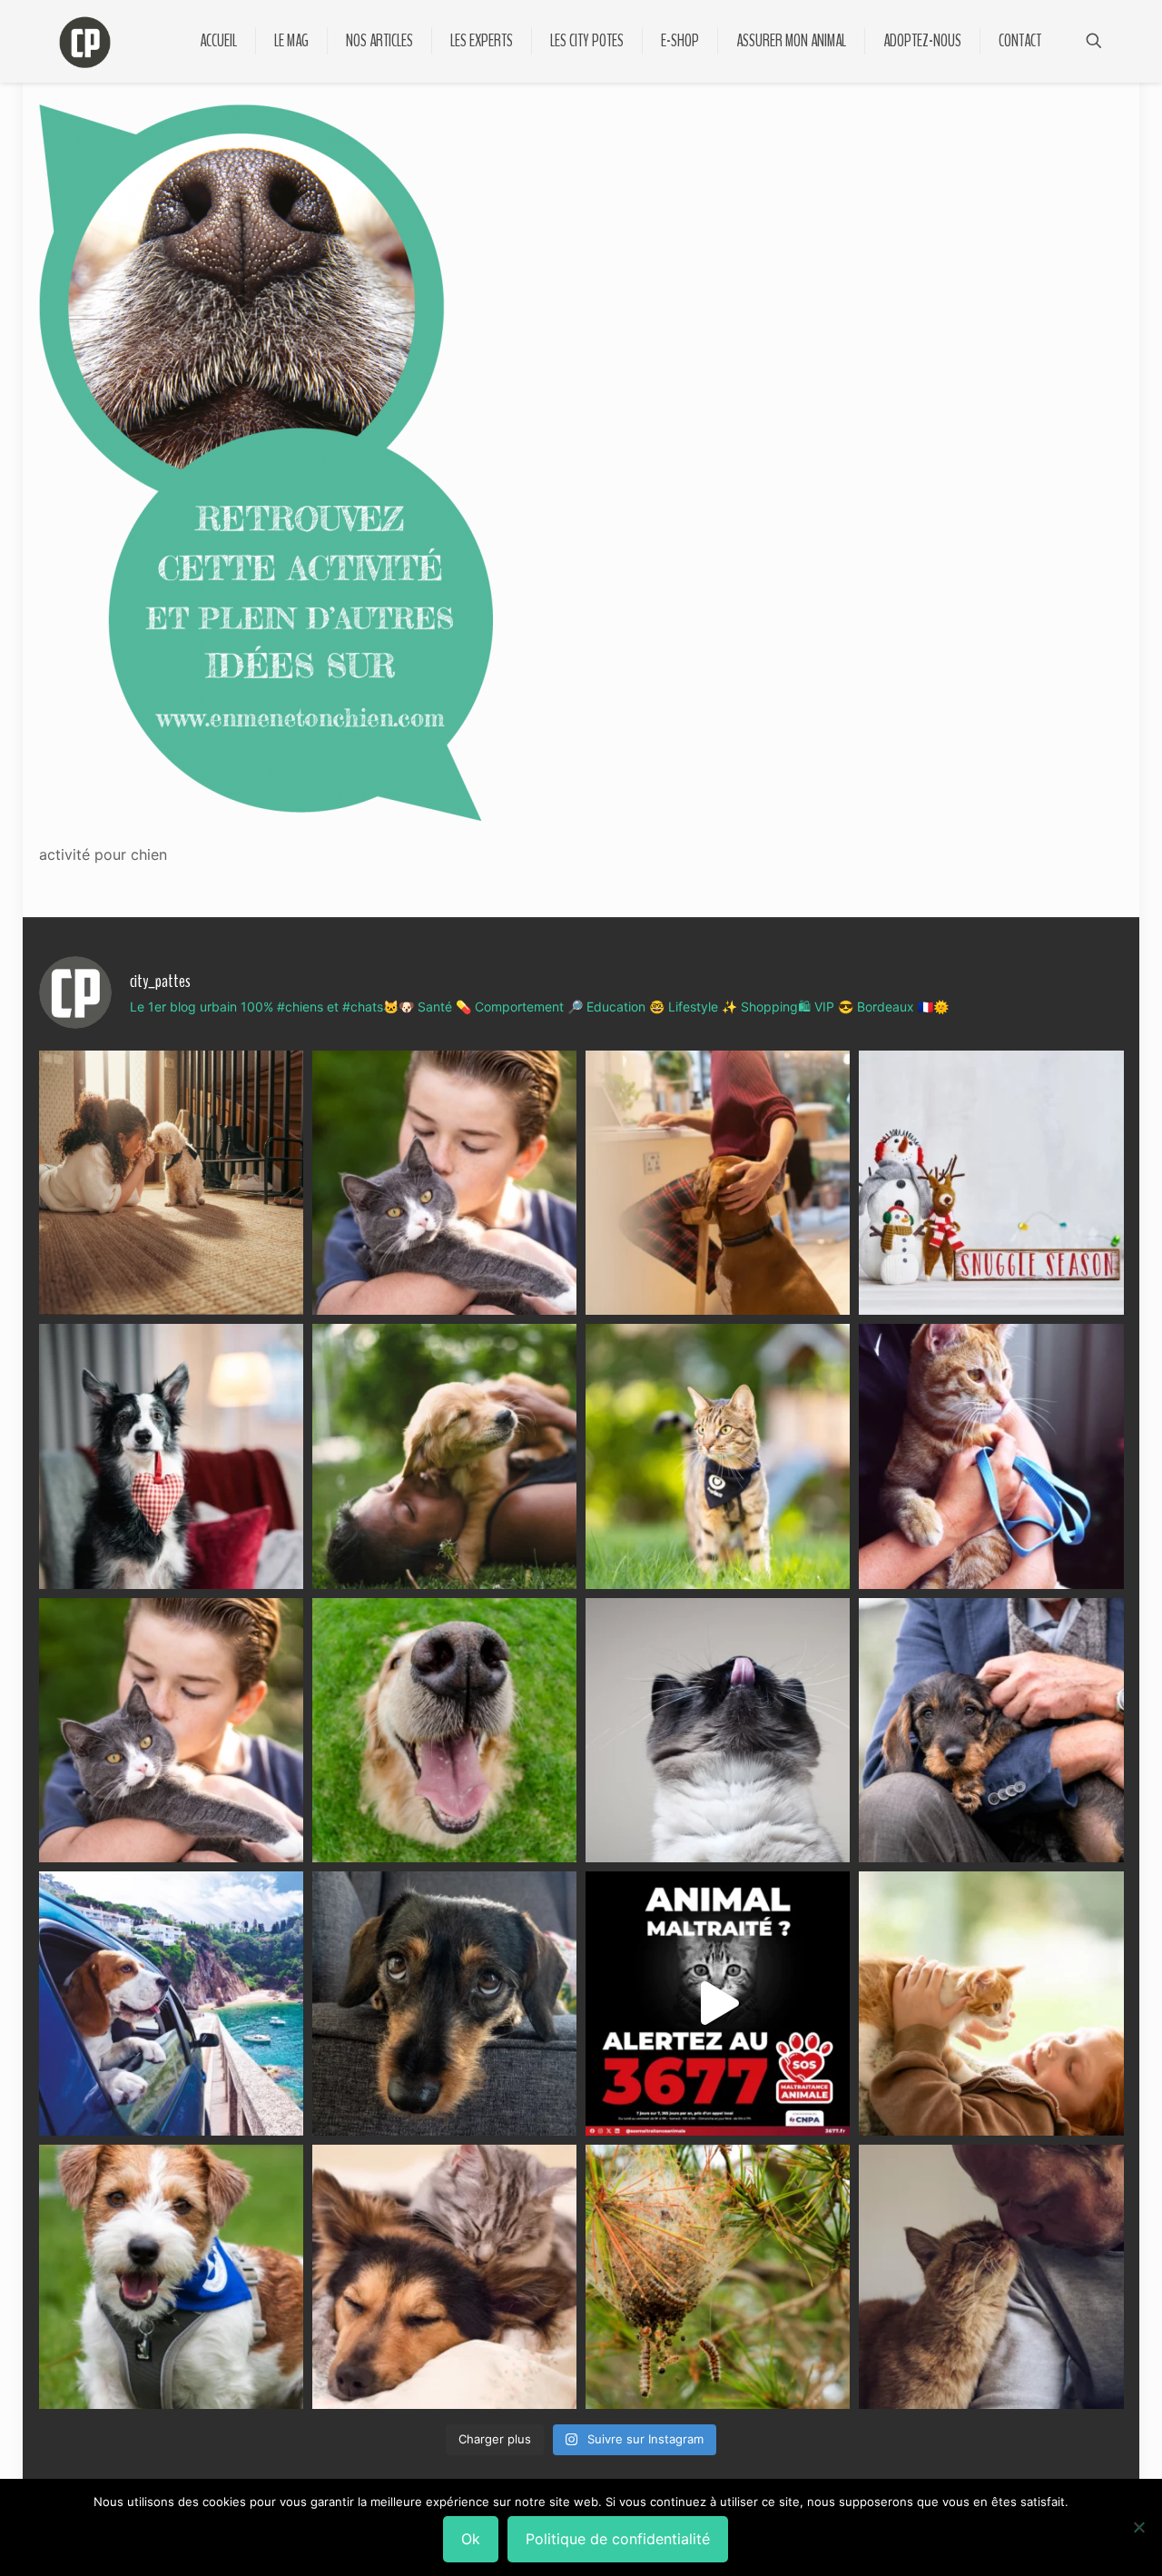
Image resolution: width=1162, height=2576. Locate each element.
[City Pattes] (85, 41)
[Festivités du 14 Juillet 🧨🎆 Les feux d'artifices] (444, 2004)
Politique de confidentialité (618, 2539)
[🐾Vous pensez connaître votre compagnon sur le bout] (444, 1183)
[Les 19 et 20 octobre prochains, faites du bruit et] (171, 1730)
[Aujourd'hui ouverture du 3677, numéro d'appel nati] (718, 2004)
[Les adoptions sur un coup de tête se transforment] (171, 1456)
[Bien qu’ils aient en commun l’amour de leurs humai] (444, 2277)
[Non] (1139, 2527)
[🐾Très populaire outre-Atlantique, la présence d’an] (718, 1183)
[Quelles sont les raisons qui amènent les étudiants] (991, 1456)
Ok (471, 2539)
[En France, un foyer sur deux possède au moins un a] (991, 2004)
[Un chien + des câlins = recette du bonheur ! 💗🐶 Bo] (444, 1730)
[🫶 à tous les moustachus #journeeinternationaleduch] (718, 1730)
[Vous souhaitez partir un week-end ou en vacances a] (171, 2004)
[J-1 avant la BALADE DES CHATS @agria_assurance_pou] (718, 1456)
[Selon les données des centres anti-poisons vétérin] (718, 2277)
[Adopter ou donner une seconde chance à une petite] (991, 1730)
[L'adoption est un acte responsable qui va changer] (444, 1456)
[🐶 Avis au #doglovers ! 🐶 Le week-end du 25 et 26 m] (171, 2277)
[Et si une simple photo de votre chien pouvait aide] (171, 1183)
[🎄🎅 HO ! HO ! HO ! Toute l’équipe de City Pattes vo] (991, 1183)
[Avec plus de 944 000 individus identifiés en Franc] (991, 2277)
